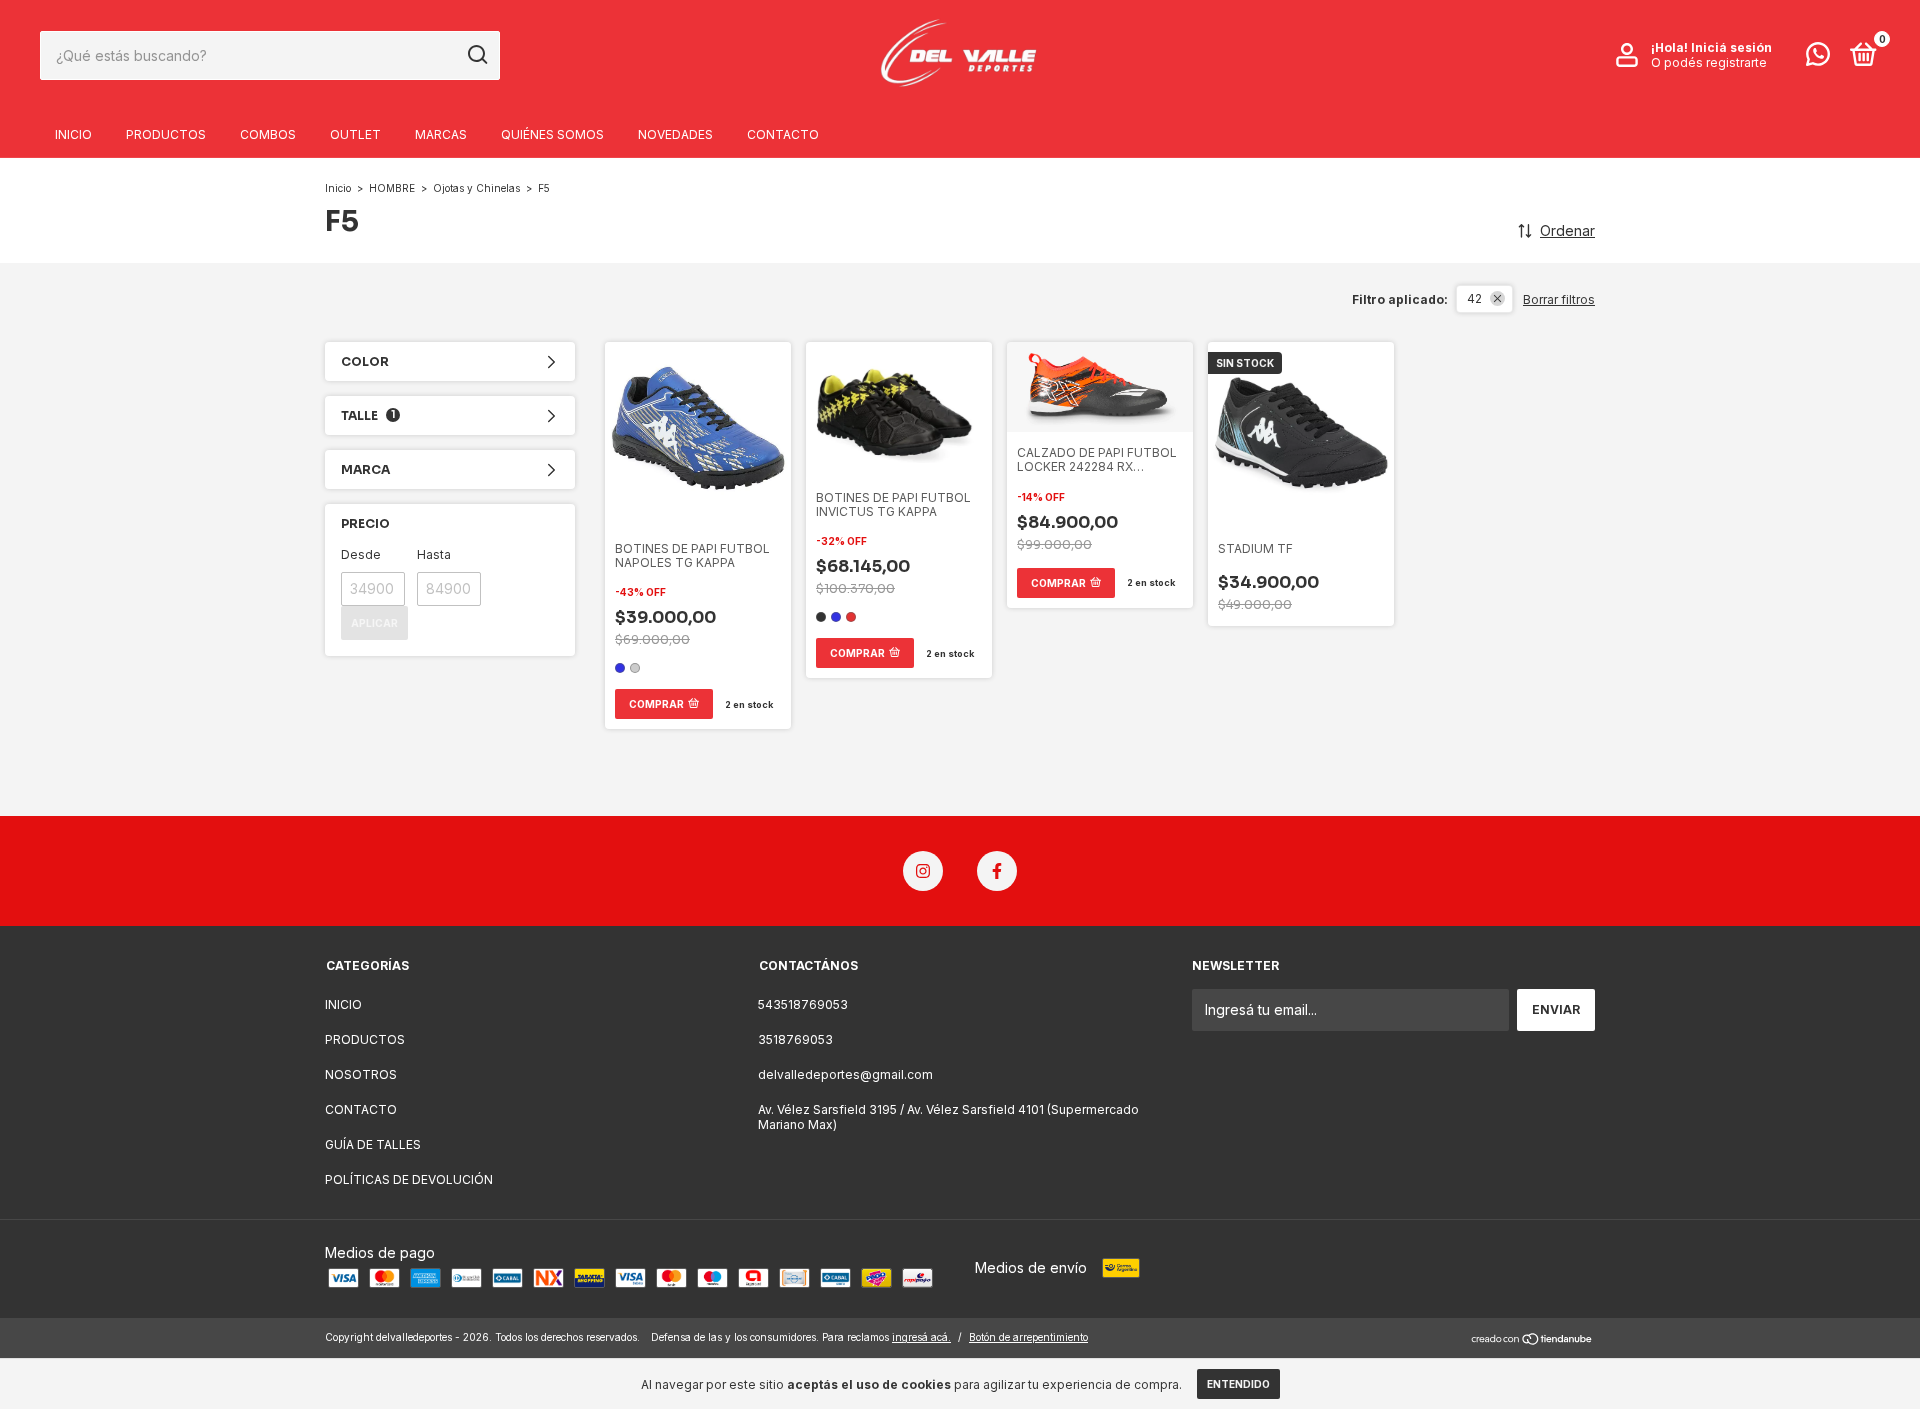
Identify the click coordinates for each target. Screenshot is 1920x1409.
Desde (361, 554)
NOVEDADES (675, 134)
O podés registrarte (1709, 62)
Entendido (1238, 1384)
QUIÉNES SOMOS (552, 134)
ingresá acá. (921, 1337)
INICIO (73, 134)
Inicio (338, 188)
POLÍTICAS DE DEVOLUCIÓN (409, 1179)
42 (1474, 298)
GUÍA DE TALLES (373, 1144)
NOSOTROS (361, 1074)
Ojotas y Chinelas (476, 188)
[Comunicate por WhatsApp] (1818, 58)
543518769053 (803, 1004)
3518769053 (795, 1039)
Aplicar (374, 623)
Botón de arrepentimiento (1028, 1337)
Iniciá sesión (1731, 47)
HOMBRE (393, 188)
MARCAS (441, 134)
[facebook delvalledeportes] (997, 871)
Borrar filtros (1559, 299)
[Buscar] (476, 55)
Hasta (434, 554)
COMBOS (268, 134)
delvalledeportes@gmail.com (845, 1074)
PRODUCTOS (166, 134)
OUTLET (355, 134)
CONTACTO (783, 134)
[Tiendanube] (1532, 1339)
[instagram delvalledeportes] (923, 871)
